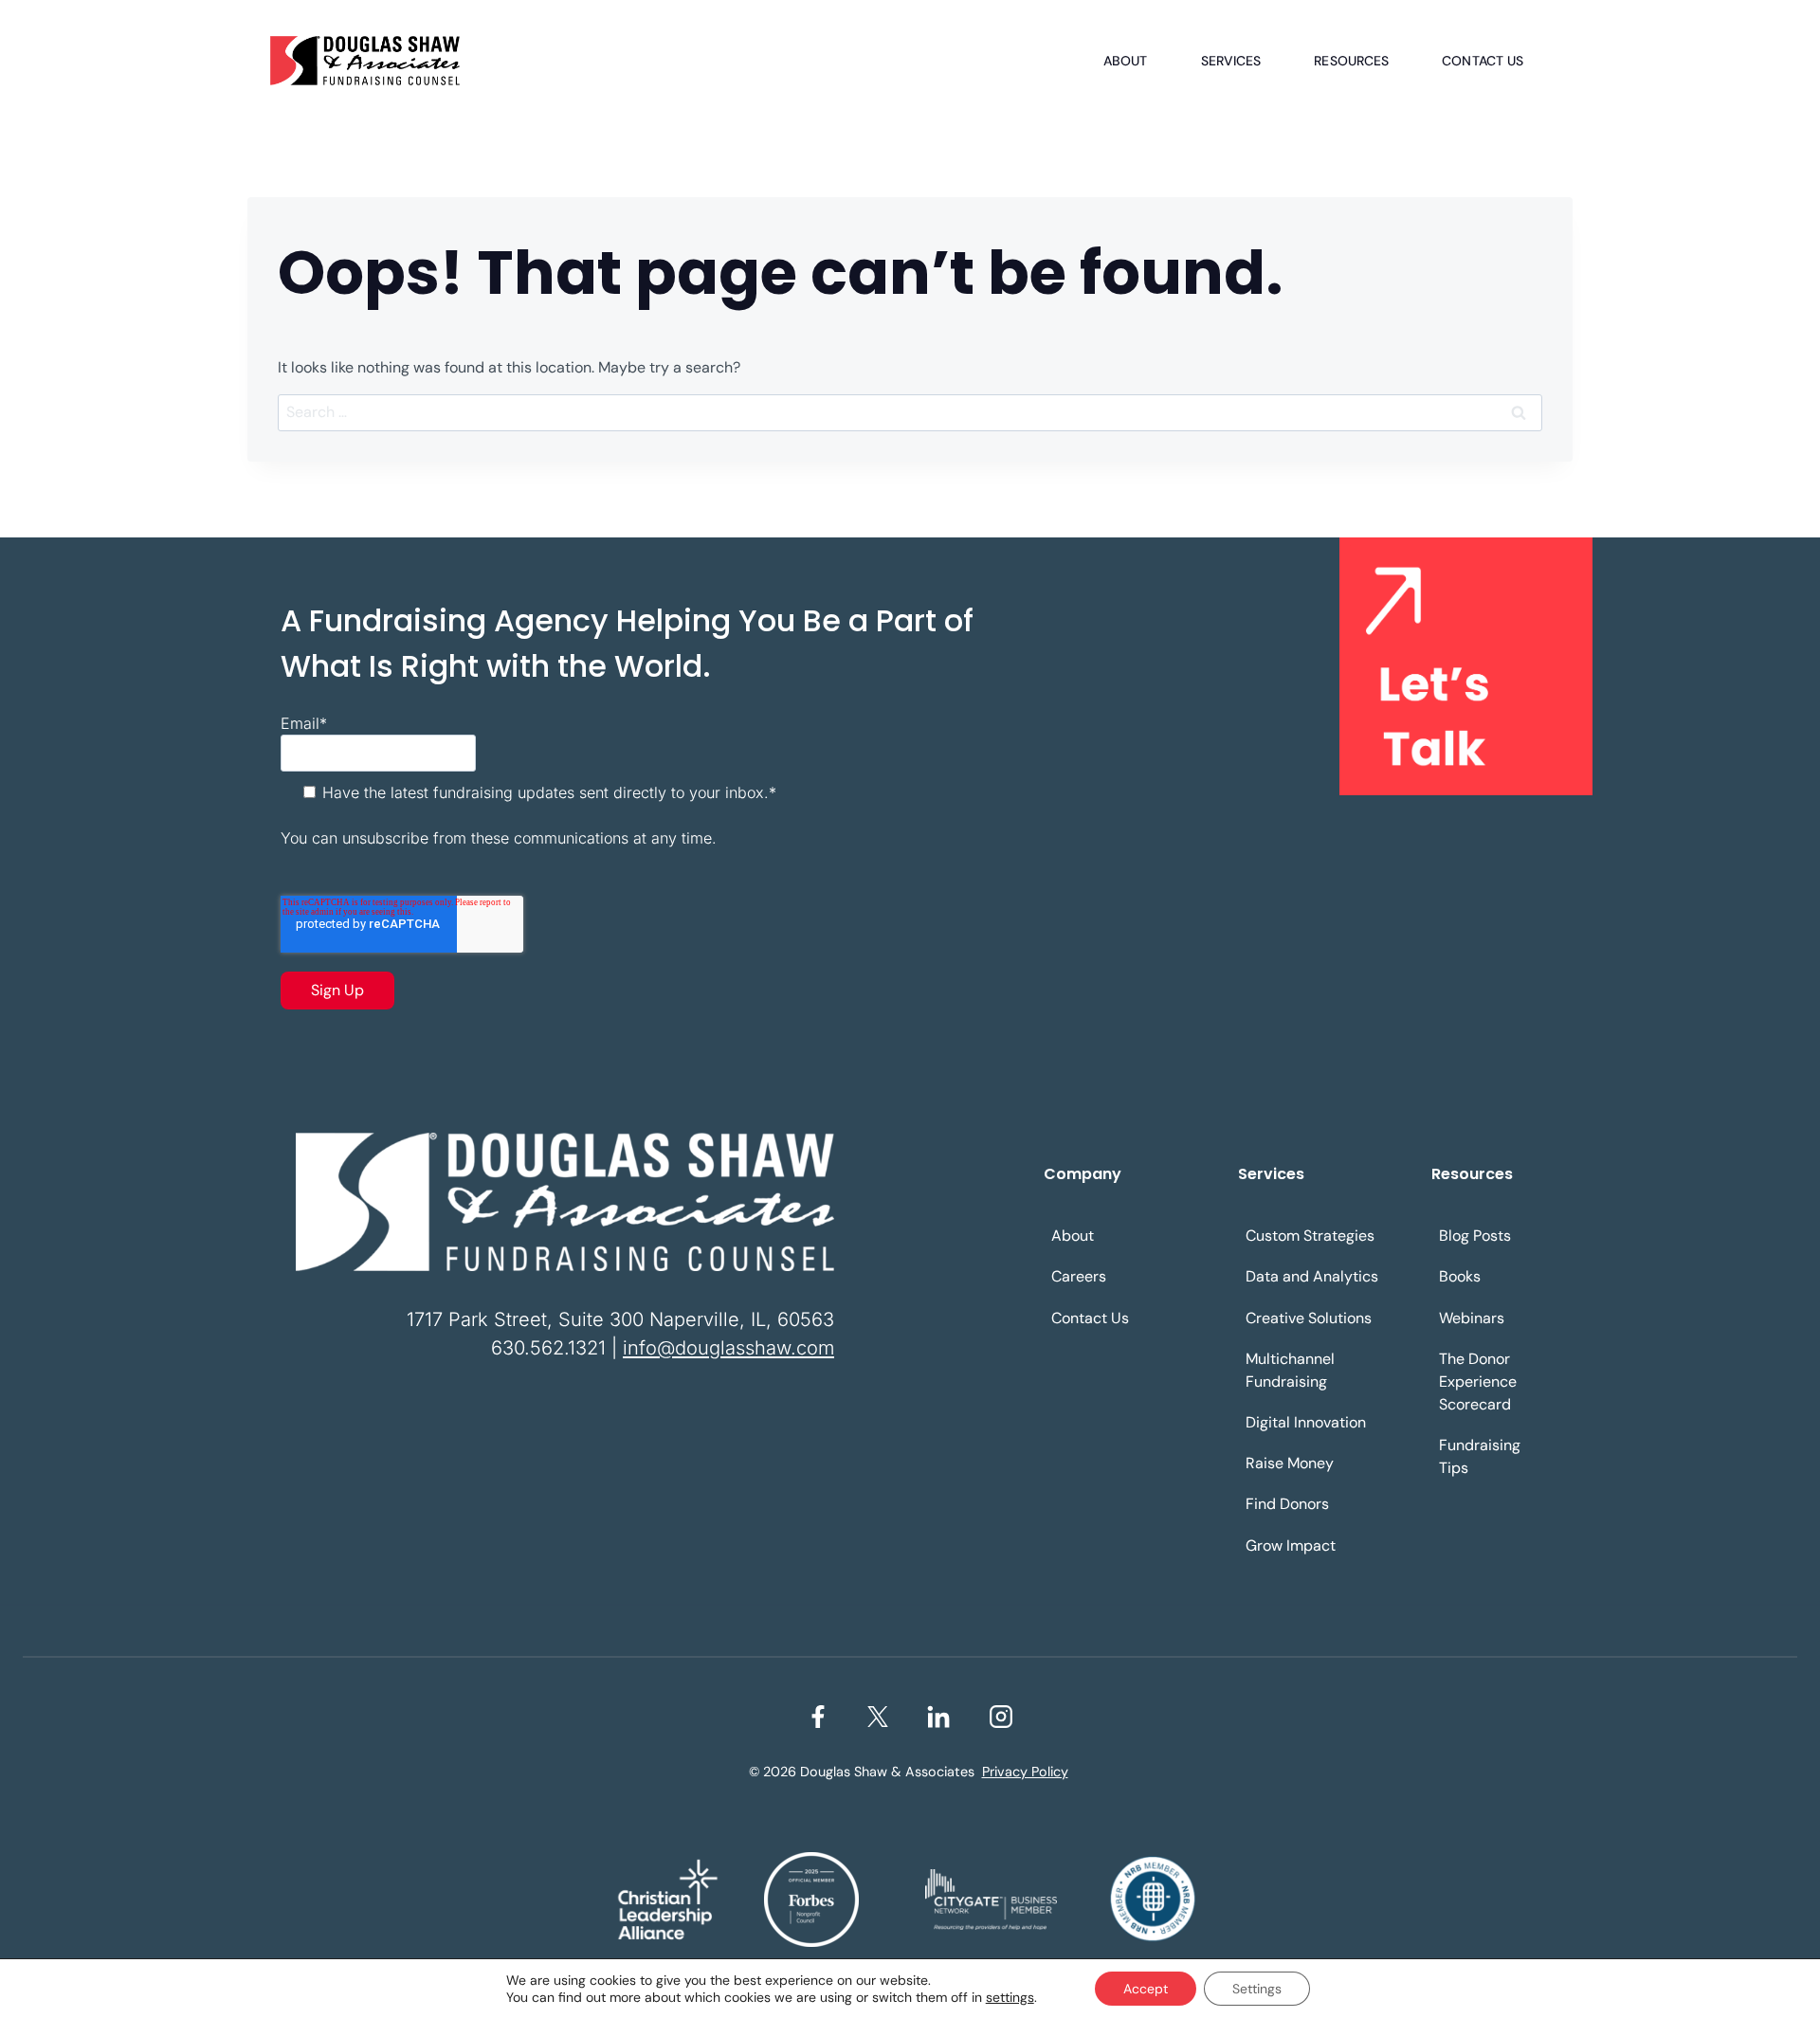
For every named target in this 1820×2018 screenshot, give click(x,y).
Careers (1079, 1276)
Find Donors (1287, 1504)
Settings (1257, 1989)
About (1126, 61)
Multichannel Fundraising (1290, 1370)
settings (1010, 1997)
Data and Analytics (1312, 1276)
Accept (1146, 1989)
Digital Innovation (1306, 1422)
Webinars (1472, 1318)
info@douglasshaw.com (728, 1348)
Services (1231, 61)
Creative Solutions (1309, 1318)
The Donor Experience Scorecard (1478, 1382)
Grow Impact (1291, 1545)
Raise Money (1290, 1463)
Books (1460, 1276)
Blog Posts (1475, 1236)
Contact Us (1483, 61)
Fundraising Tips (1480, 1456)
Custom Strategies (1310, 1236)
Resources (1351, 61)
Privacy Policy (1025, 1772)
